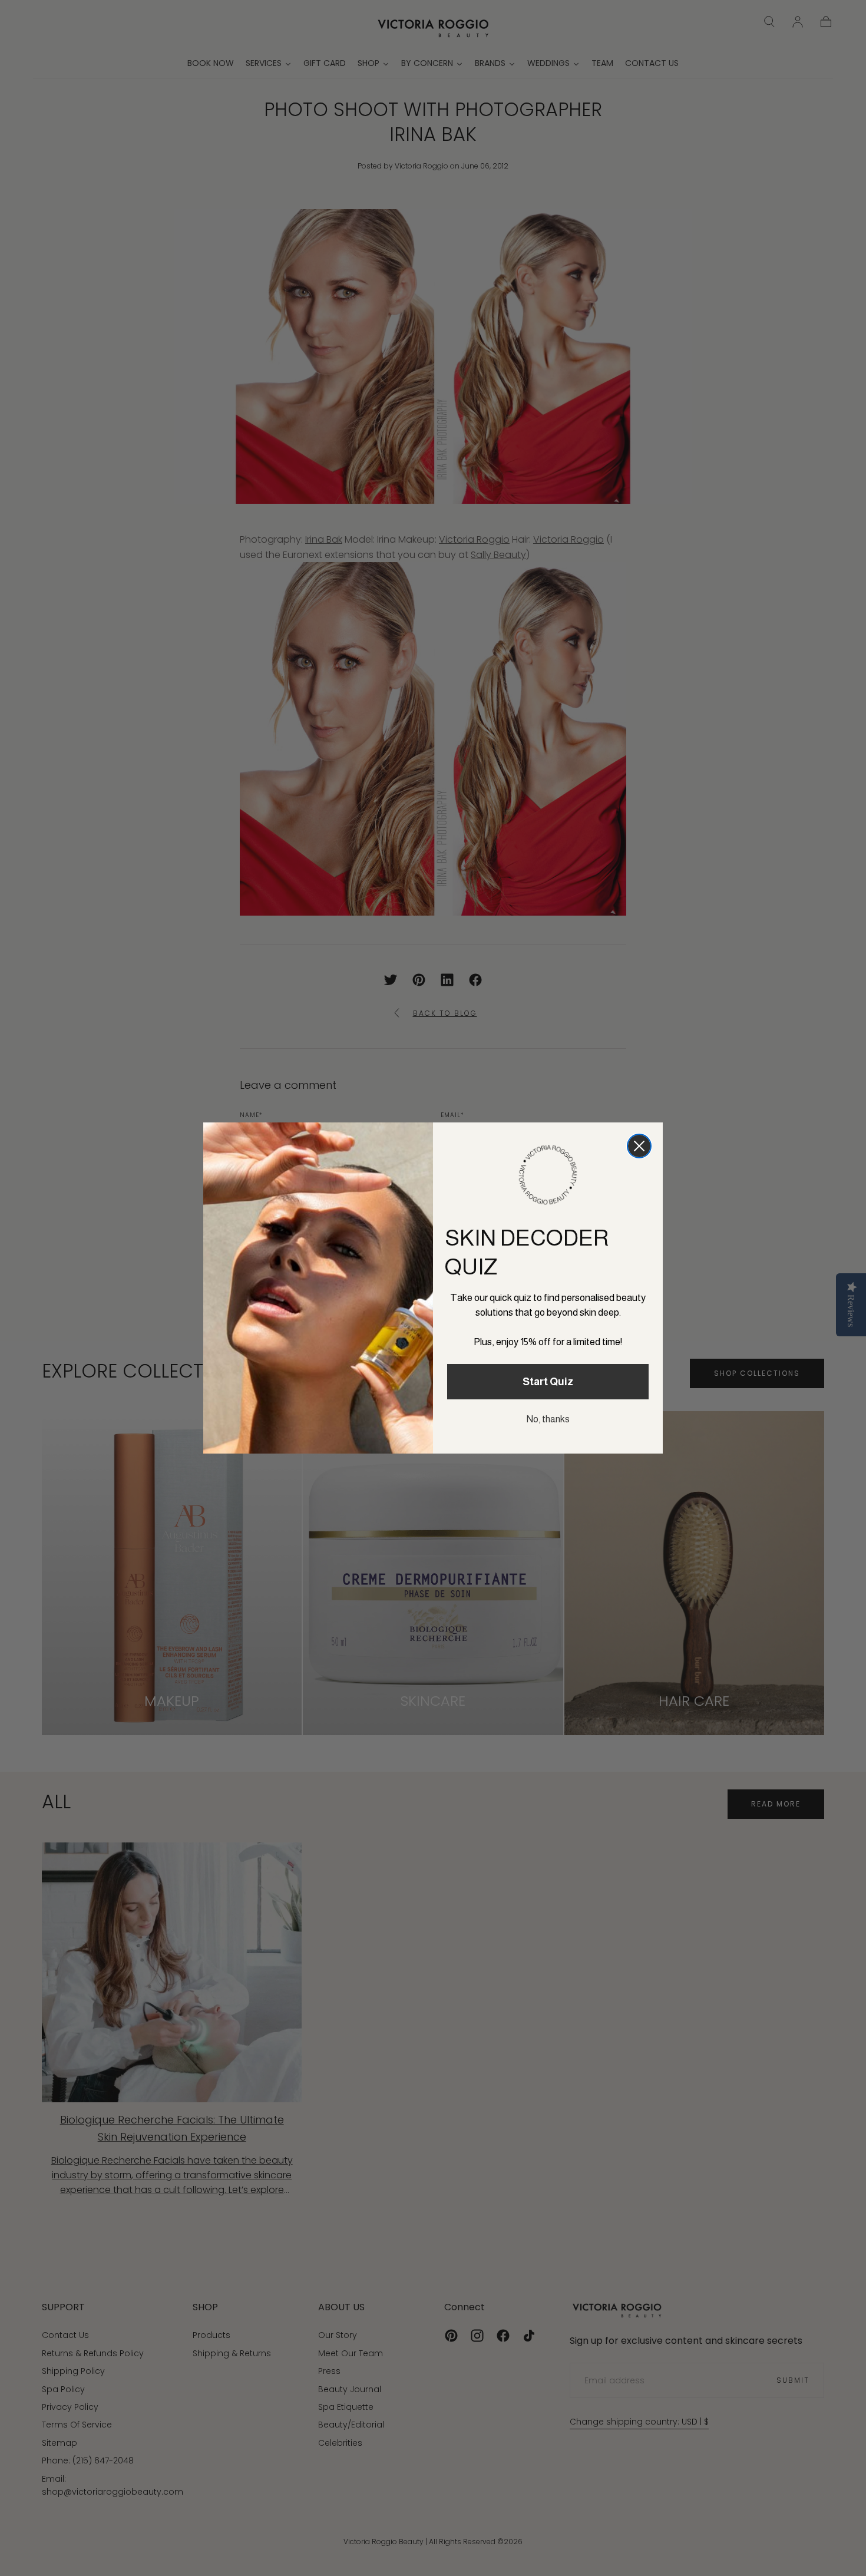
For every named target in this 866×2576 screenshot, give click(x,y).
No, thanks (548, 1419)
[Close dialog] (639, 1146)
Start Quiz (548, 1382)
